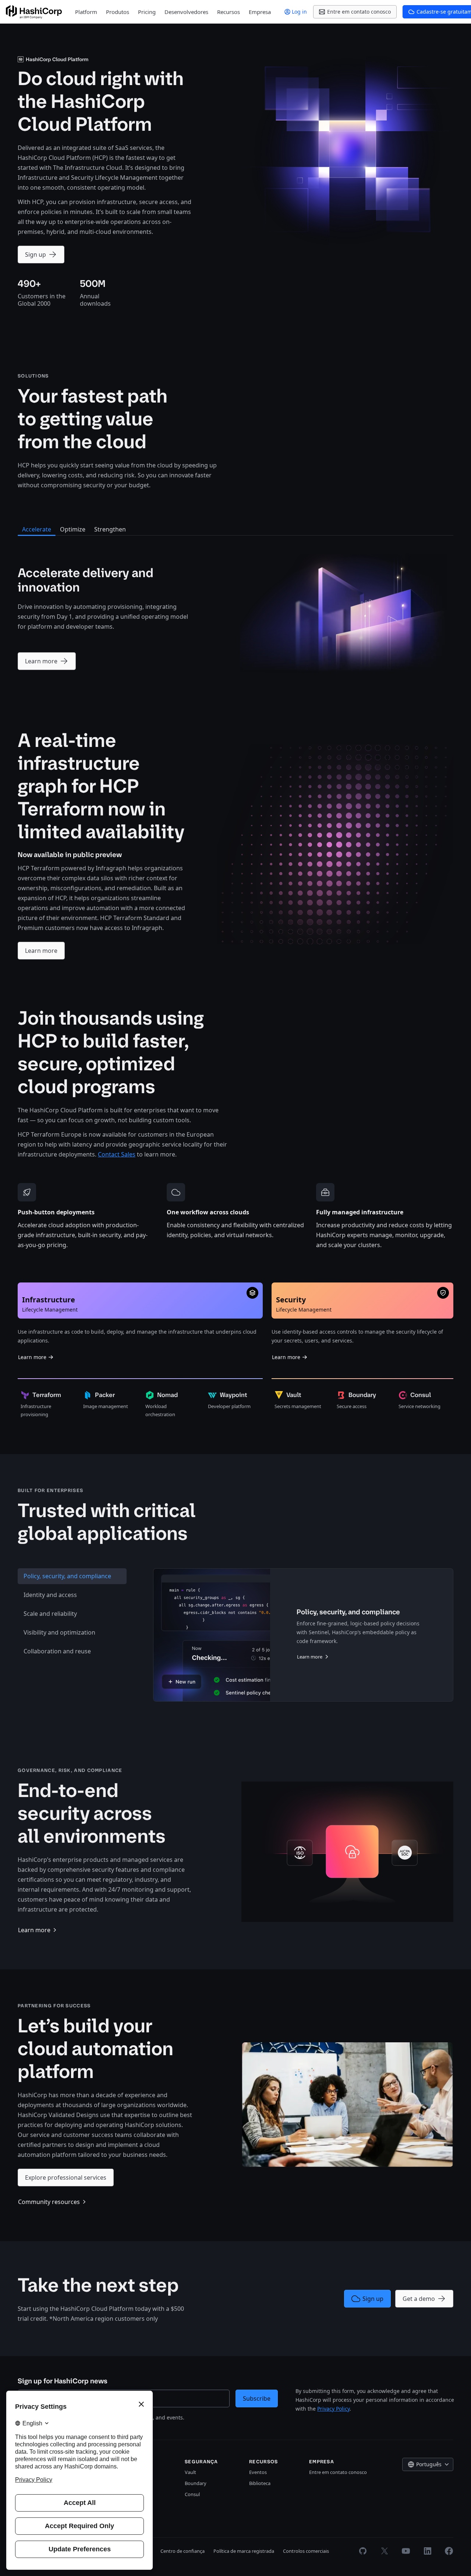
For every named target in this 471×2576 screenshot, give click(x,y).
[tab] (72, 1576)
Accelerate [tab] (37, 529)
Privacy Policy (333, 2409)
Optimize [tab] (73, 529)
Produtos (118, 12)
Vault (190, 2472)
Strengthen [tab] (110, 529)
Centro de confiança (183, 2551)
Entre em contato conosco (338, 2472)
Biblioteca (260, 2483)
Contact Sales (117, 1154)
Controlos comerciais (306, 2551)
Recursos (229, 12)
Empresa (260, 12)
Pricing (147, 12)
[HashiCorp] (34, 12)
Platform (86, 12)
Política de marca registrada (244, 2551)
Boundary (196, 2483)
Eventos (258, 2472)
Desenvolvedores (186, 12)
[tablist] (72, 1635)
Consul (192, 2494)
